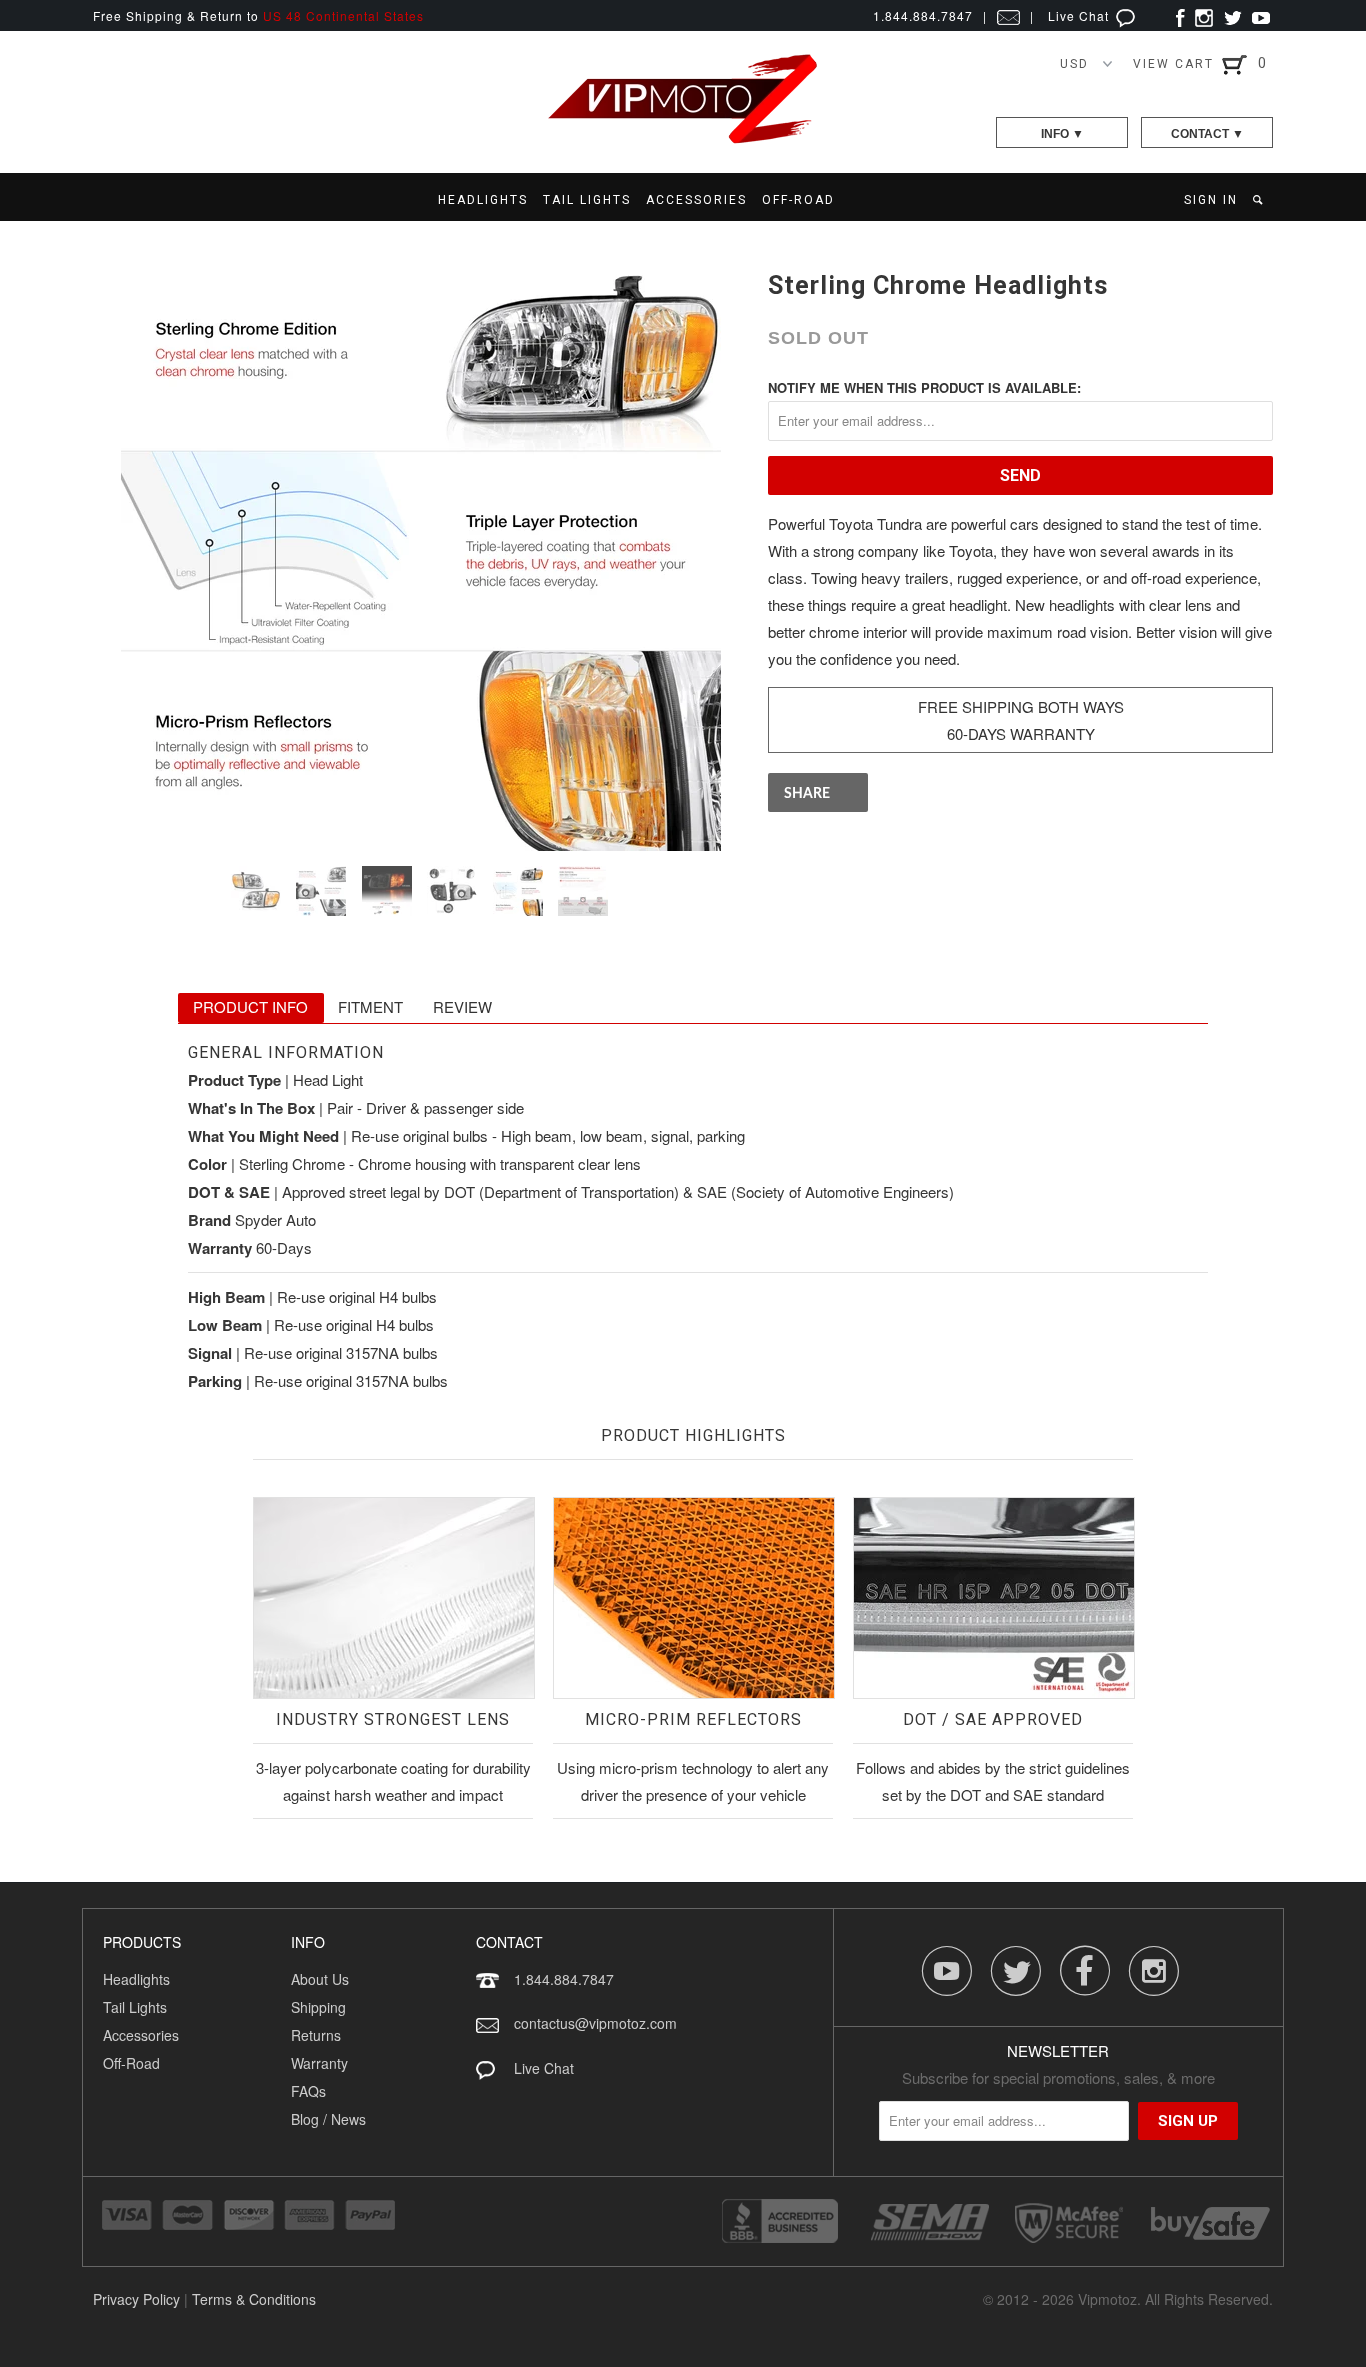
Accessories (141, 2035)
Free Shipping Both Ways (1021, 706)
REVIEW (462, 1006)
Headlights (136, 1979)
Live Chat (1080, 15)
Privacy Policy (136, 2299)
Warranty (319, 2063)
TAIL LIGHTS (587, 200)
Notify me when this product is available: (924, 387)
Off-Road (131, 2063)
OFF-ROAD (798, 200)
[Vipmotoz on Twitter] (1232, 15)
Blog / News (328, 2119)
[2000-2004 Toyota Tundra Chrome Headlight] (420, 551)
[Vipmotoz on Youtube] (1261, 15)
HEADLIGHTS (483, 200)
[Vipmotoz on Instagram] (1204, 15)
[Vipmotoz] (683, 139)
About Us (320, 1979)
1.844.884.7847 (564, 1979)
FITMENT (370, 1006)
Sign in (1211, 200)
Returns (316, 2035)
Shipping (318, 2007)
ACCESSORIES (696, 200)
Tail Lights (135, 2007)
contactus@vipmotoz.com (595, 2023)
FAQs (308, 2091)
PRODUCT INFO (250, 1006)
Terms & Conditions (254, 2299)
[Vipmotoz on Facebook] (1180, 15)
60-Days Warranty (1021, 733)
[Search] (1259, 200)
